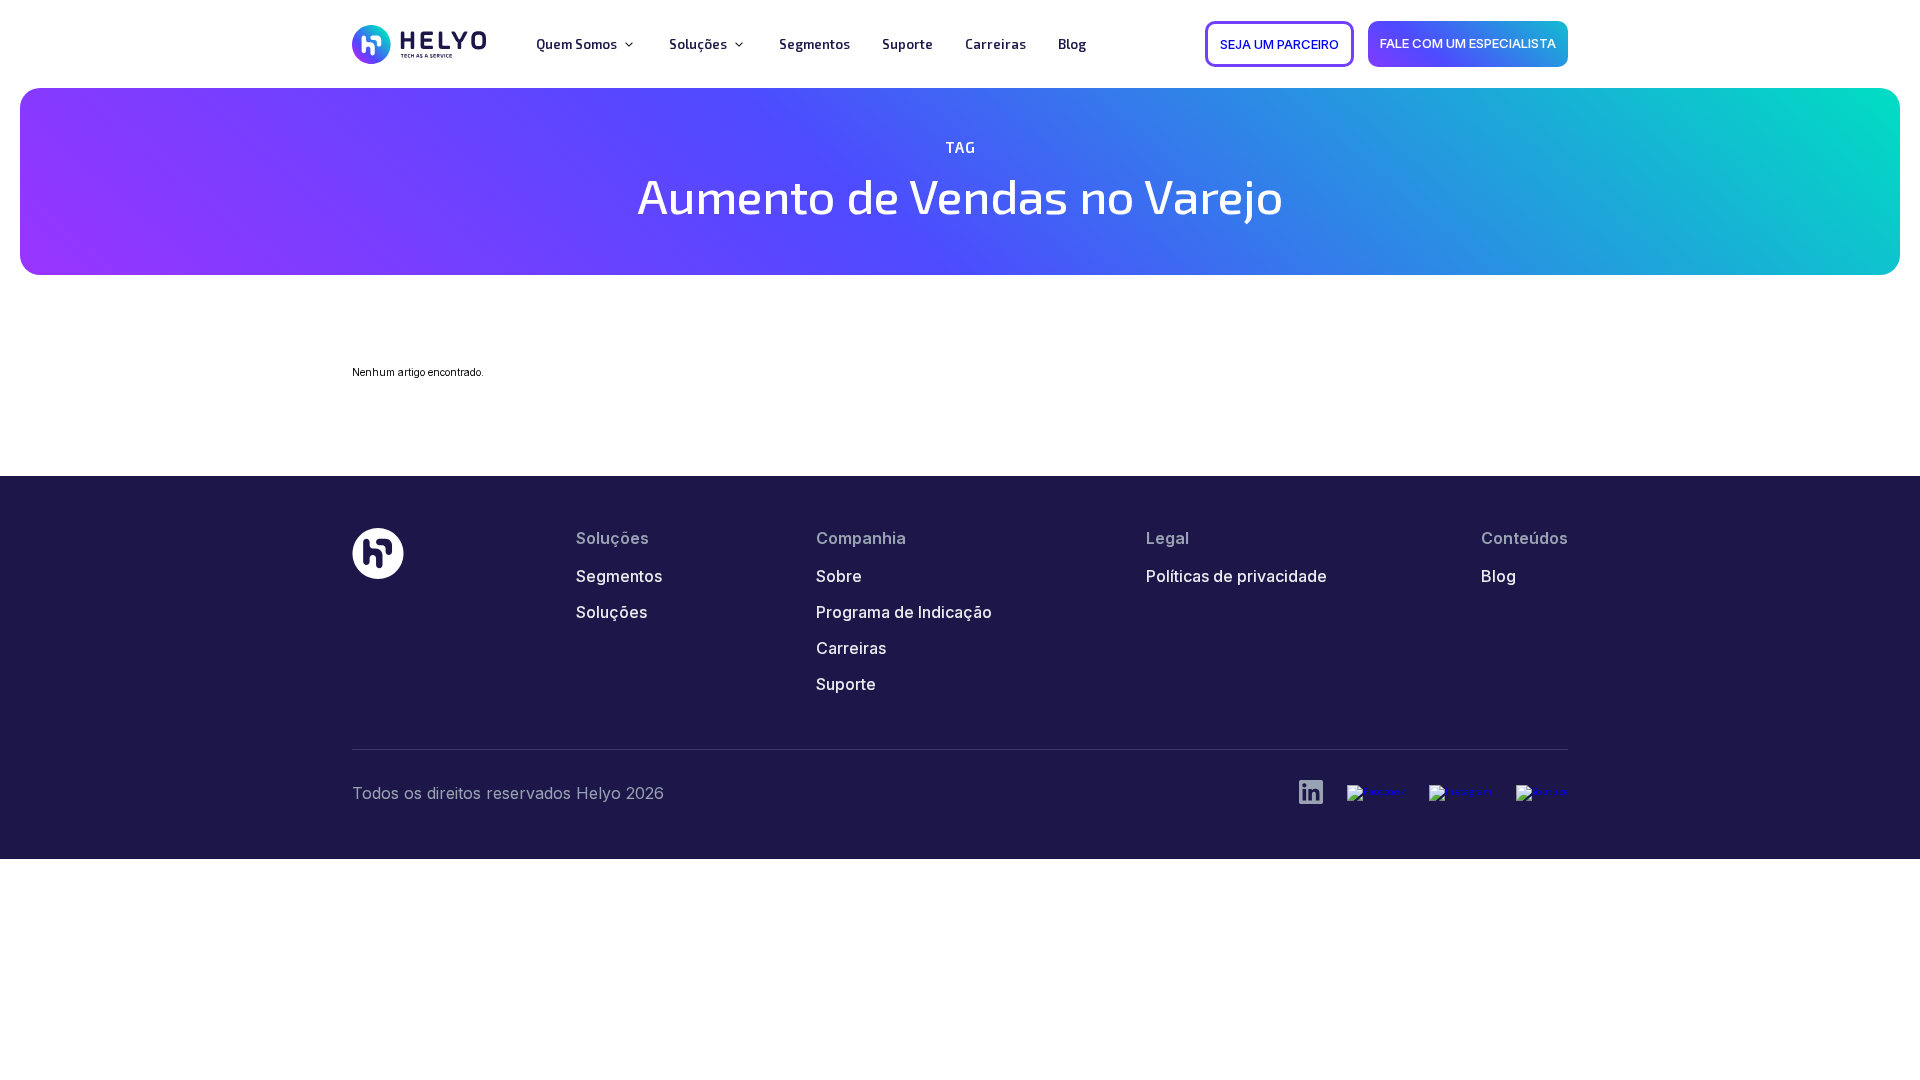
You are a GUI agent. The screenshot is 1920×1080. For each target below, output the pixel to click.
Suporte (846, 684)
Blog (1498, 576)
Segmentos (619, 576)
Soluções (611, 612)
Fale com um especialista (1468, 43)
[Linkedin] (1311, 793)
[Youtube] (1542, 793)
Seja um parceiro (1279, 44)
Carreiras (851, 648)
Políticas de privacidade (1236, 576)
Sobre (839, 576)
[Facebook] (1376, 793)
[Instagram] (1460, 793)
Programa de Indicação (904, 612)
